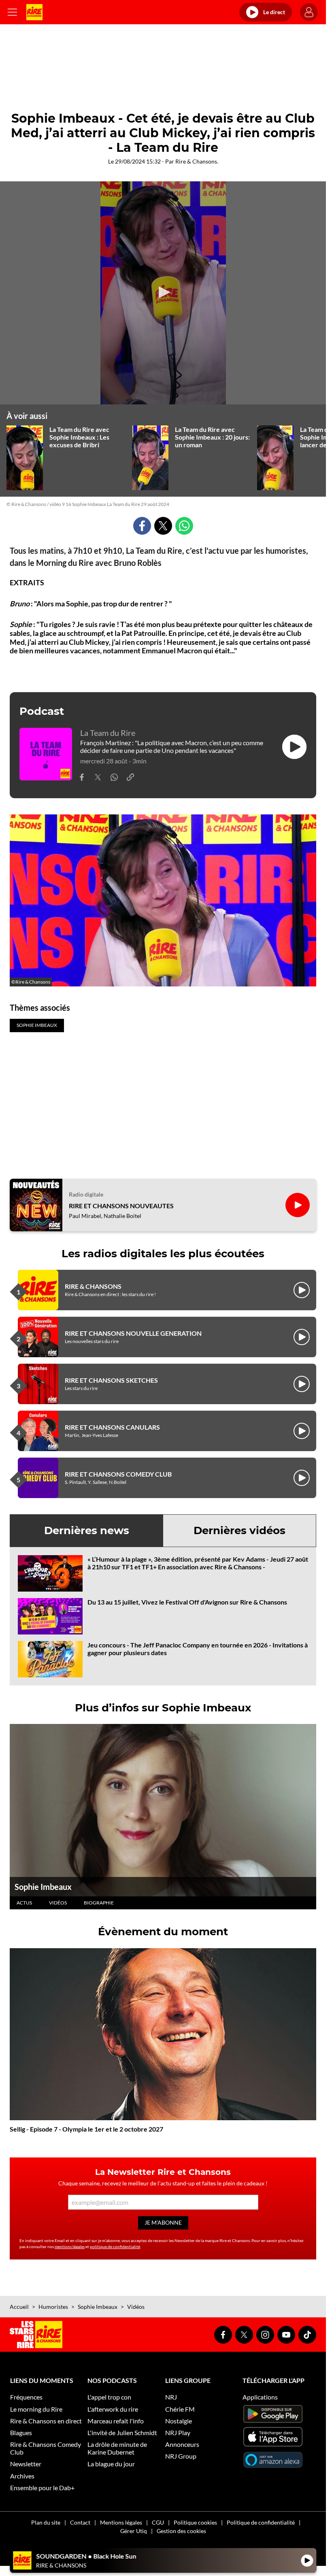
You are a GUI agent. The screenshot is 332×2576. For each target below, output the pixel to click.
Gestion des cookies (181, 2531)
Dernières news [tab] (87, 1530)
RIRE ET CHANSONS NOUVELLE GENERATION (133, 1333)
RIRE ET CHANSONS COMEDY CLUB (118, 1474)
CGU (158, 2522)
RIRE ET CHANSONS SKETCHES (111, 1380)
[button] (163, 292)
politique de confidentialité (115, 2247)
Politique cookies (195, 2522)
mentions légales (70, 2247)
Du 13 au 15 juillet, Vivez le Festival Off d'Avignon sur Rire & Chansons (187, 1602)
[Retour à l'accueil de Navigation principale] (34, 12)
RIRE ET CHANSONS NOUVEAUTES (121, 1206)
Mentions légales (121, 2522)
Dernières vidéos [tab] (239, 1530)
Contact (80, 2522)
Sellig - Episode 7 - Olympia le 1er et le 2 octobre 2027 (86, 2129)
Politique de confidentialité (261, 2522)
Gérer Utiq (134, 2531)
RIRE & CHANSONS (93, 1286)
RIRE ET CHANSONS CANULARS (112, 1427)
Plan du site (46, 2522)
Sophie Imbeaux (43, 1887)
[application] (163, 293)
